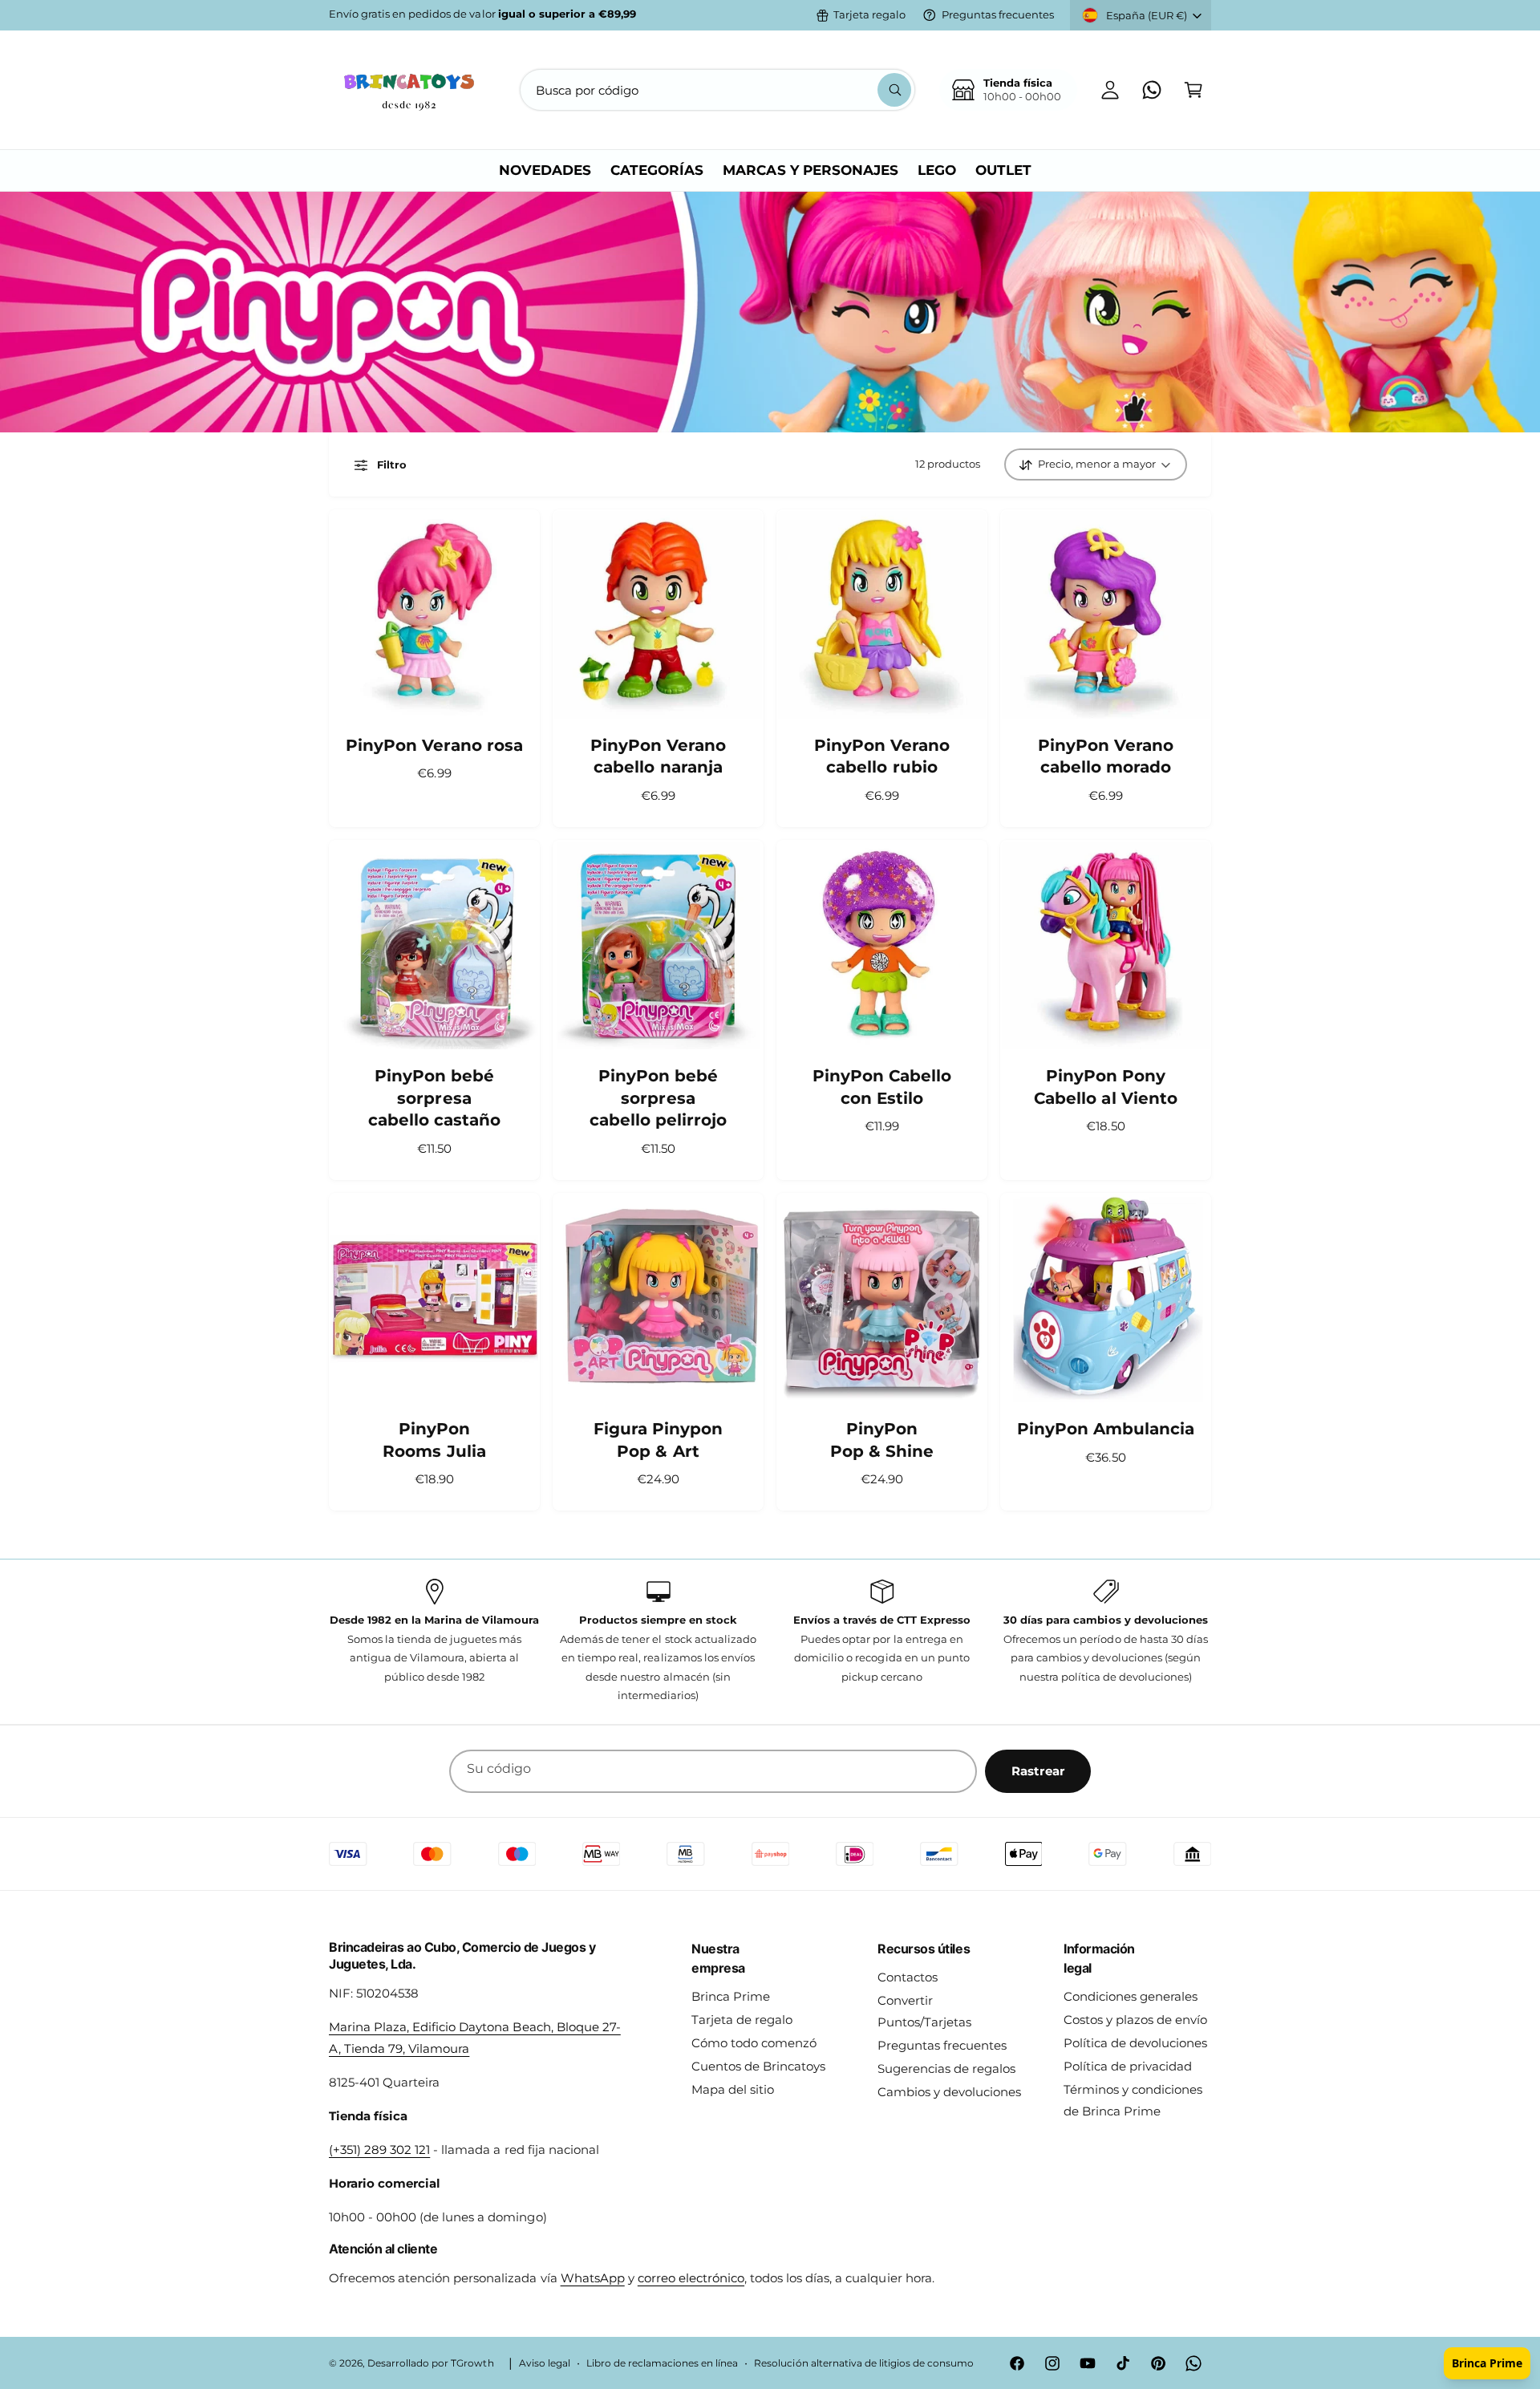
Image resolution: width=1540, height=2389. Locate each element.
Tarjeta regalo (869, 14)
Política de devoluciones (1135, 2043)
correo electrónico (691, 2278)
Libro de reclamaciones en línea (663, 2363)
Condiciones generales (1131, 1996)
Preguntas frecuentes (998, 14)
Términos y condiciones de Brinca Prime (1133, 2100)
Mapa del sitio (733, 2089)
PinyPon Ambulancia (1106, 1429)
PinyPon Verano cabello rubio (882, 756)
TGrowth (472, 2363)
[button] (1193, 90)
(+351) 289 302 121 (379, 2150)
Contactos (908, 1977)
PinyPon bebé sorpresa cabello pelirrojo (658, 1098)
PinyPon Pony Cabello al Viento (1105, 1087)
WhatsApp (593, 2278)
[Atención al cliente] (1152, 90)
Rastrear (1038, 1771)
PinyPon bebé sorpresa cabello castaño (434, 1098)
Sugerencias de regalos (946, 2069)
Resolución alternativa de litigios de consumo (864, 2363)
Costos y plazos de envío (1135, 2020)
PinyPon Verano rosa (434, 745)
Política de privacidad (1128, 2066)
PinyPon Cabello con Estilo (882, 1087)
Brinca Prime (731, 1996)
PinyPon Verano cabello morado (1106, 756)
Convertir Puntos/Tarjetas (924, 2011)
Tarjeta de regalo (742, 2020)
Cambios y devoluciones (949, 2092)
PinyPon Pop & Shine (882, 1440)
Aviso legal (545, 2363)
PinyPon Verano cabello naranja (658, 756)
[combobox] (717, 90)
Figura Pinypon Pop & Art (658, 1440)
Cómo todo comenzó (754, 2043)
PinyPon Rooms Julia (434, 1440)
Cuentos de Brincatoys (758, 2066)
